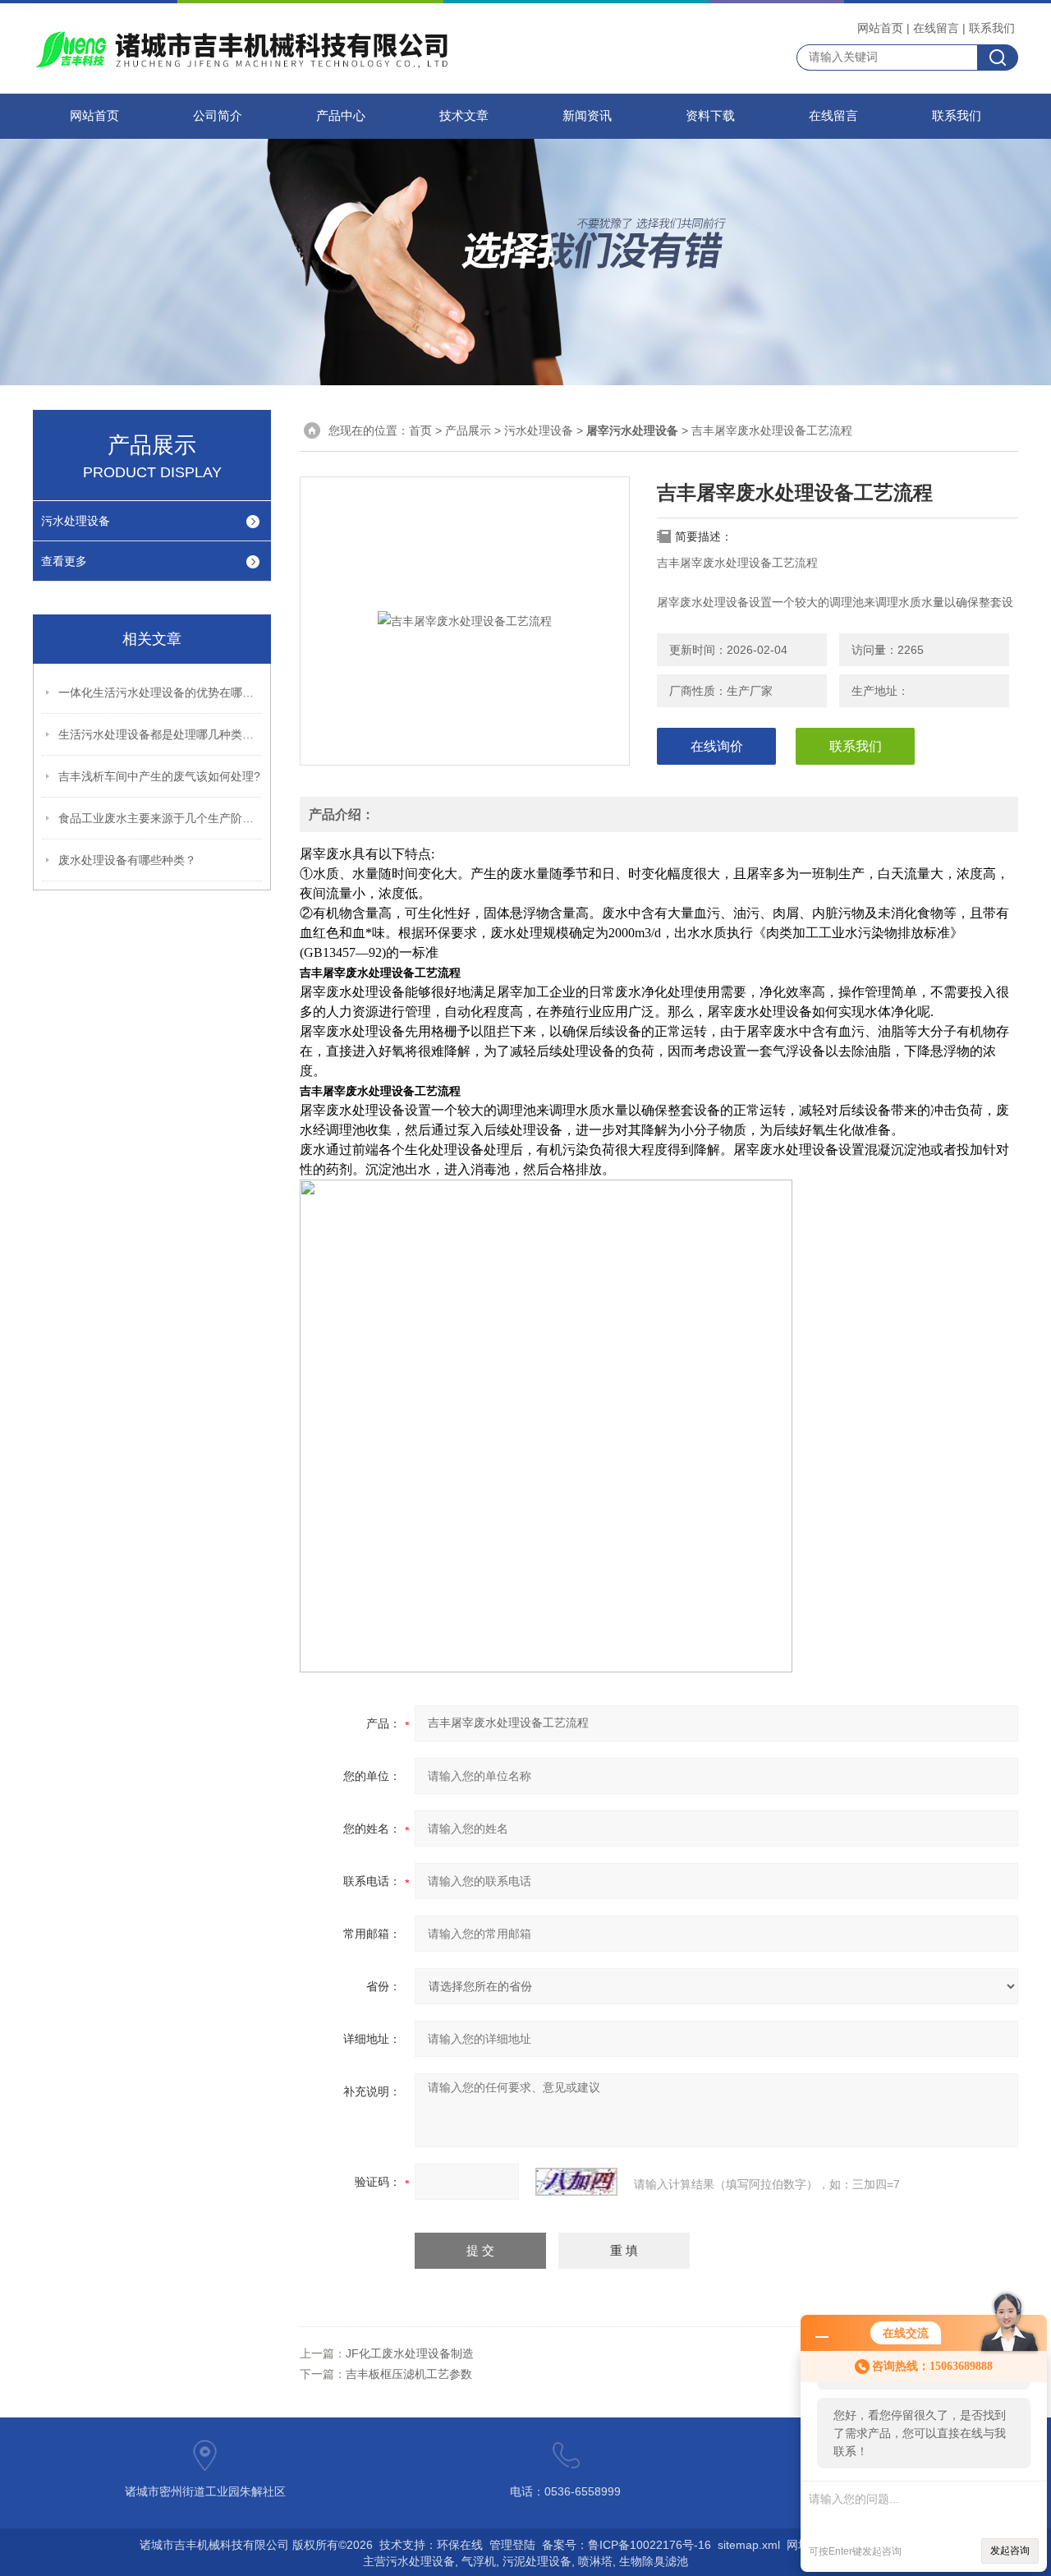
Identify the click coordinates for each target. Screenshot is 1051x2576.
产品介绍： (342, 814)
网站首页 (880, 28)
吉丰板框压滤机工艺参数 (409, 2374)
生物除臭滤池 (654, 2561)
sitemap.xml (749, 2545)
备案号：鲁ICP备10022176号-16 (626, 2545)
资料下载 (710, 116)
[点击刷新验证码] (576, 2182)
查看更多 (64, 561)
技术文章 (464, 116)
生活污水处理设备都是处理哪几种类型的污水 (161, 734)
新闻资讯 (587, 116)
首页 (420, 430)
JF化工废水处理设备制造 (410, 2353)
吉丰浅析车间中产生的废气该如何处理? (159, 776)
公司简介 (218, 116)
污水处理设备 (76, 521)
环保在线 (460, 2545)
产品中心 (341, 116)
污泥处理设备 (537, 2561)
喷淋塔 (595, 2561)
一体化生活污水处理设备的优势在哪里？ (161, 692)
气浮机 (479, 2561)
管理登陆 (512, 2545)
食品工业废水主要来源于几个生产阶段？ (161, 818)
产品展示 (468, 430)
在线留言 (936, 28)
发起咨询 (1010, 2551)
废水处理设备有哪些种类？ (127, 860)
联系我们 (992, 28)
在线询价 (717, 746)
